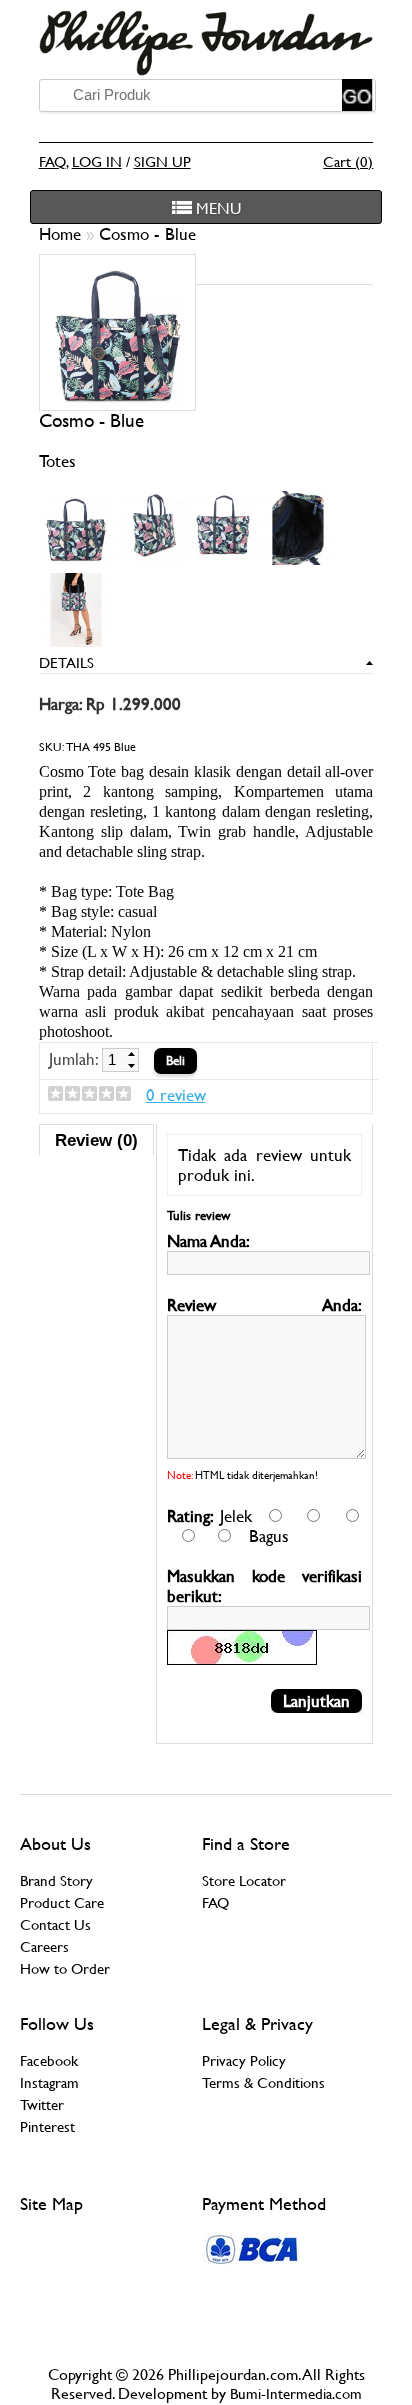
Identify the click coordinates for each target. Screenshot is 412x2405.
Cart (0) (348, 161)
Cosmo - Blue (147, 234)
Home (62, 234)
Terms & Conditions (263, 2082)
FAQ (52, 161)
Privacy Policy (244, 2060)
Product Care (62, 1902)
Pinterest (47, 2126)
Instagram (49, 2082)
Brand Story (56, 1880)
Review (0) (96, 1140)
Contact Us (55, 1924)
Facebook (49, 2060)
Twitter (42, 2104)
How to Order (65, 1968)
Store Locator (244, 1880)
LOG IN (97, 161)
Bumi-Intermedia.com (296, 2393)
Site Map (51, 2203)
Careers (44, 1946)
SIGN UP (162, 161)
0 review (176, 1095)
